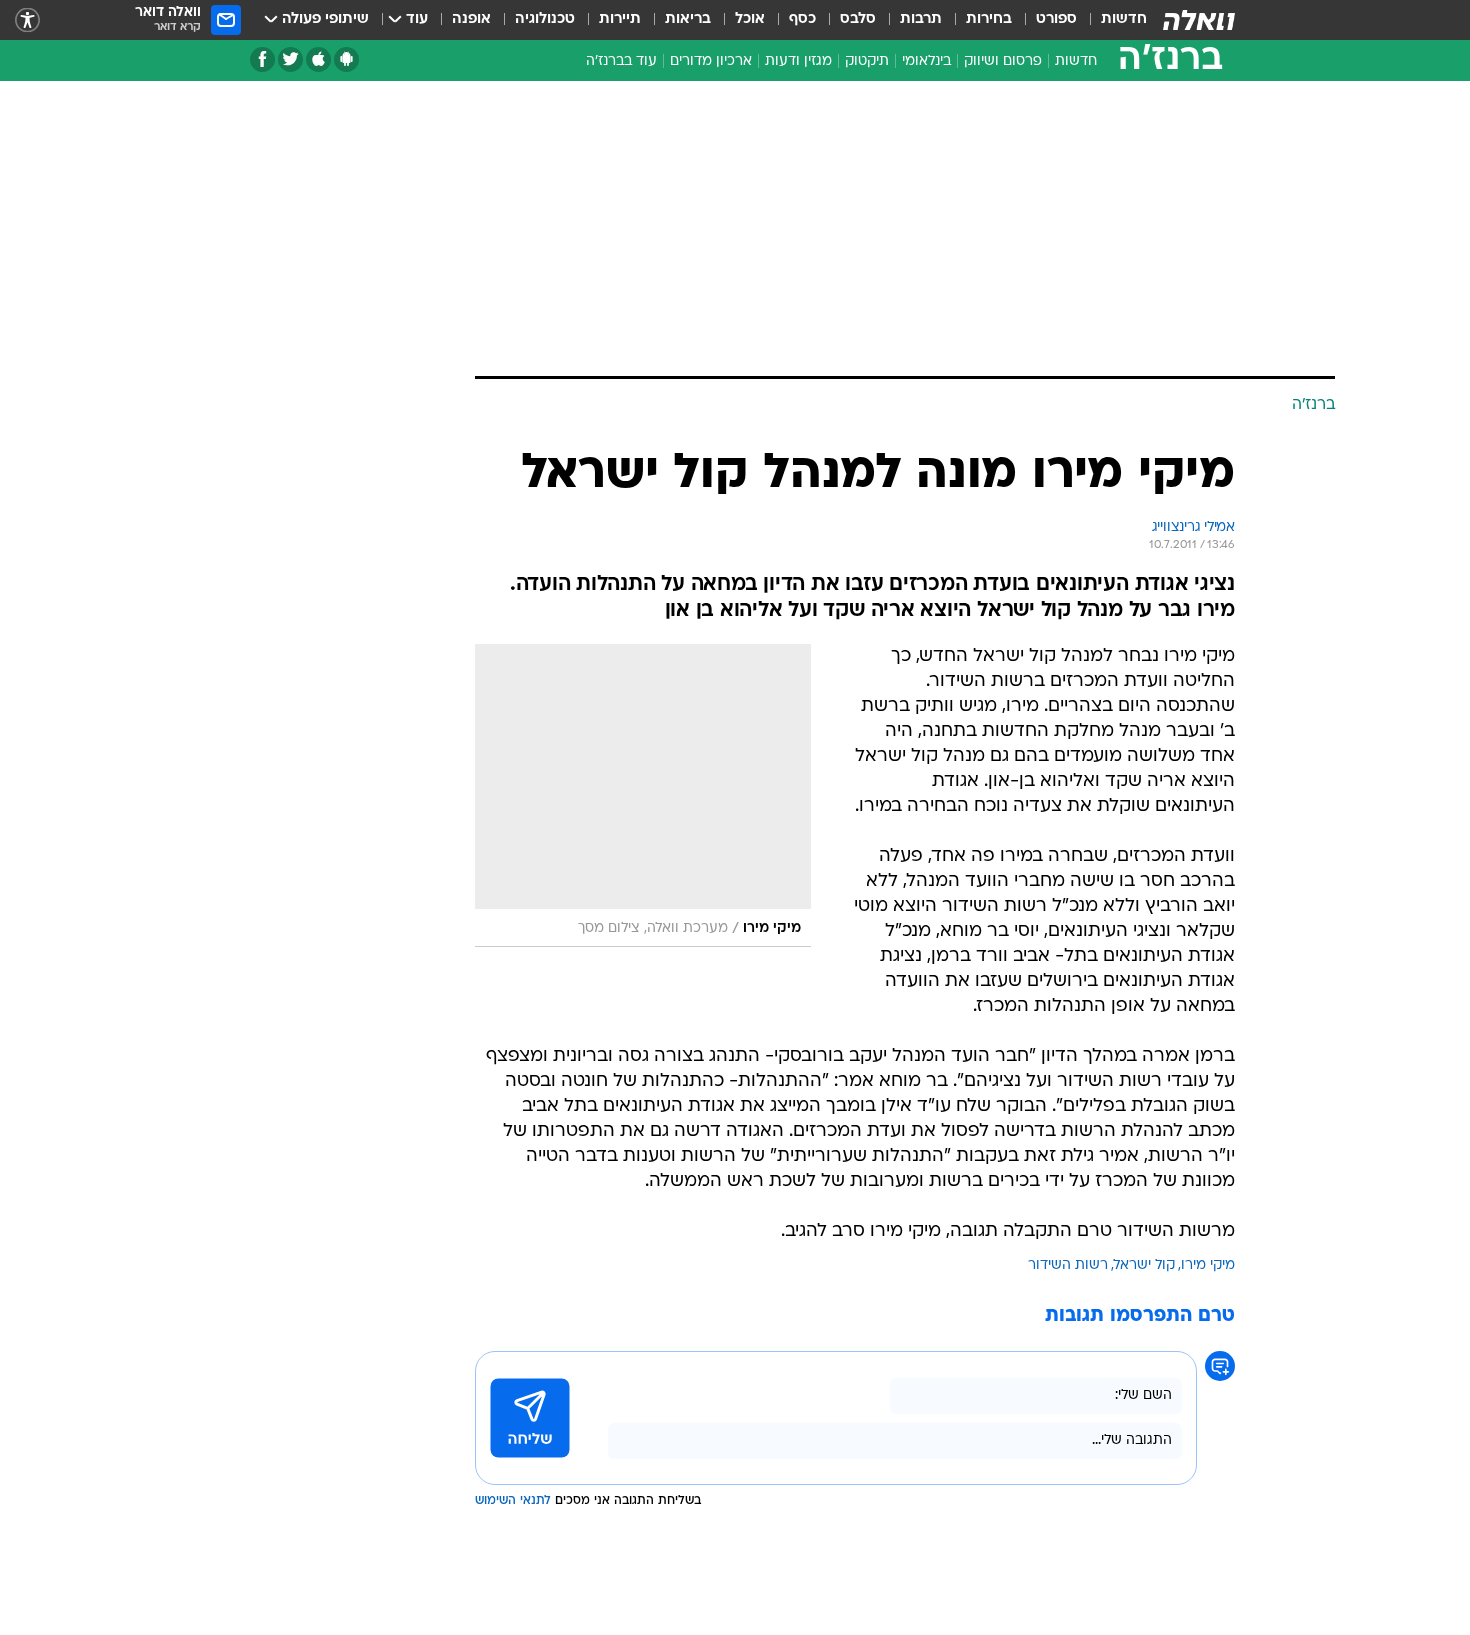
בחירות (989, 19)
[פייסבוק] (262, 59)
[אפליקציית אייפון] (318, 59)
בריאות (688, 19)
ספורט (1056, 19)
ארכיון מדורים (711, 61)
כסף (802, 19)
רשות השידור (1068, 1265)
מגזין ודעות (798, 61)
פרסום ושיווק (1003, 61)
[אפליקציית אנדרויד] (346, 59)
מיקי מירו (1208, 1265)
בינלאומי (926, 61)
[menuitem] (1112, 20)
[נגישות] (27, 20)
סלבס (858, 19)
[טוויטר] (290, 59)
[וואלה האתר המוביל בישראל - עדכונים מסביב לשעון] (1199, 20)
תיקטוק (867, 61)
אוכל (750, 19)
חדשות (1124, 19)
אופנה (471, 19)
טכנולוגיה (545, 19)
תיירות (620, 19)
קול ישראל (1144, 1265)
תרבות (921, 19)
